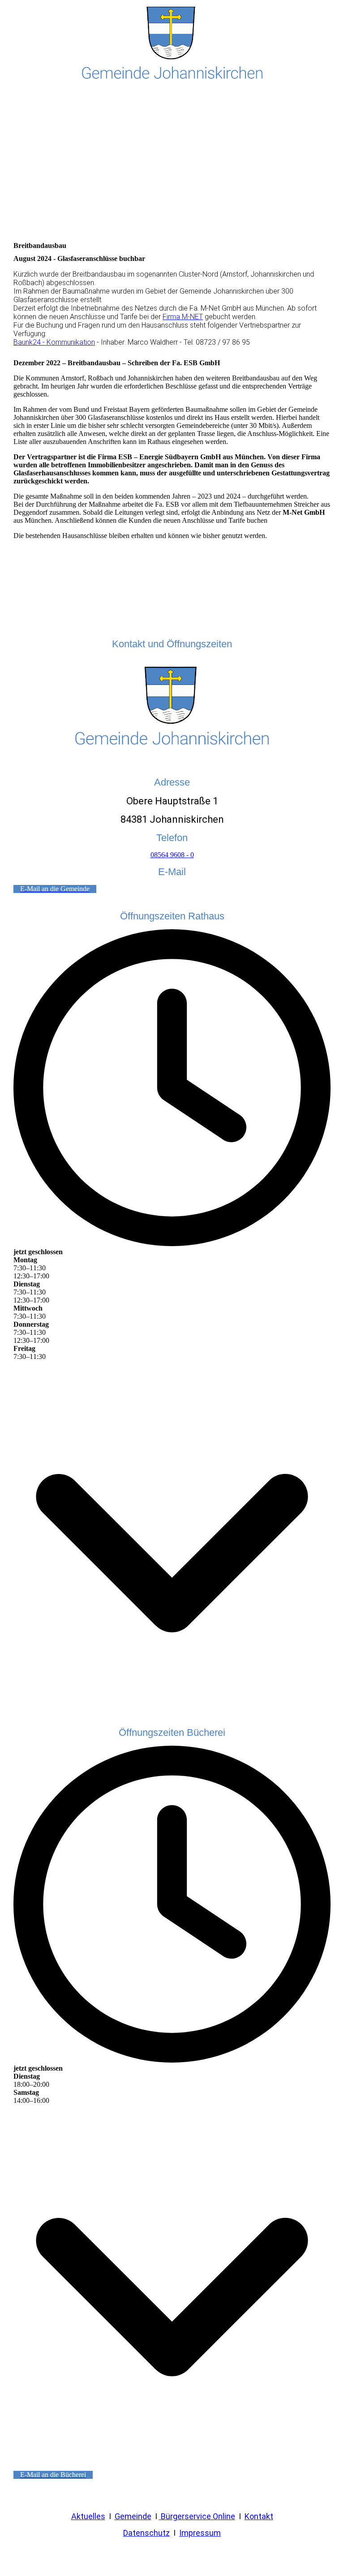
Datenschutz (146, 2533)
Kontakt (259, 2516)
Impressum (200, 2533)
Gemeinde (133, 2516)
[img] (172, 45)
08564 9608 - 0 (172, 855)
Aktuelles (88, 2516)
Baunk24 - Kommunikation (54, 342)
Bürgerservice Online (197, 2516)
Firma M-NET (183, 317)
